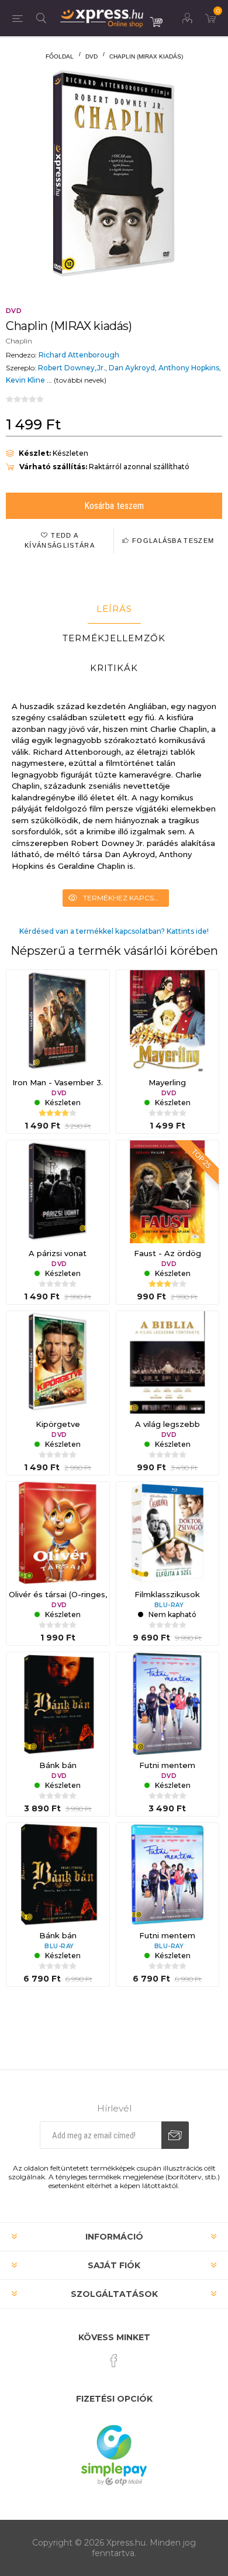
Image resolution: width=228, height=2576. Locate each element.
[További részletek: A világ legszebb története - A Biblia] (168, 1363)
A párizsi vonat (58, 1253)
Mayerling (167, 1082)
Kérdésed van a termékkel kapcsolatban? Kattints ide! (114, 931)
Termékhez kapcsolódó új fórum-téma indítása (126, 898)
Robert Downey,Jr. (72, 368)
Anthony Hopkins (189, 368)
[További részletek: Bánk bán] (58, 1704)
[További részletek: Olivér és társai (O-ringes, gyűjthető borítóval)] (58, 1533)
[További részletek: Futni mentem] (168, 1704)
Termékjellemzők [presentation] (114, 638)
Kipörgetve (58, 1424)
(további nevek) (80, 380)
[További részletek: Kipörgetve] (58, 1363)
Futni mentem (167, 1765)
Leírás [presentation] (114, 609)
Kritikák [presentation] (114, 668)
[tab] (114, 609)
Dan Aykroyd (132, 368)
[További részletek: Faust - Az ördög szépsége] (168, 1192)
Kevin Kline (25, 380)
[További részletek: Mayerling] (168, 1022)
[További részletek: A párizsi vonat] (58, 1192)
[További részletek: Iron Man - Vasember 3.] (58, 1022)
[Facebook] (114, 2361)
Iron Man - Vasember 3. (58, 1082)
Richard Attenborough (79, 355)
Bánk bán (58, 1765)
